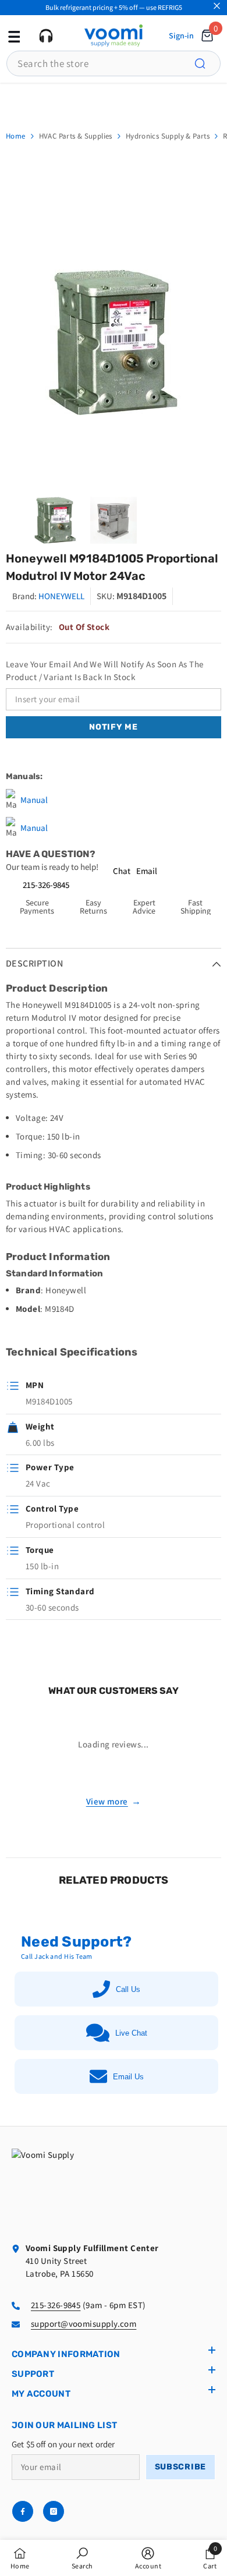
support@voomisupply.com (84, 2324)
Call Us (128, 1989)
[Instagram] (54, 2511)
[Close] (217, 6)
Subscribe (180, 2467)
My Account (41, 2394)
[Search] (207, 63)
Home (16, 136)
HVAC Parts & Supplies (76, 136)
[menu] (13, 36)
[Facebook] (23, 2511)
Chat (122, 871)
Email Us (128, 2077)
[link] (82, 2558)
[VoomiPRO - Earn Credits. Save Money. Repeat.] (114, 100)
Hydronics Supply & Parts (168, 136)
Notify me (113, 727)
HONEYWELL (61, 596)
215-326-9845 (46, 885)
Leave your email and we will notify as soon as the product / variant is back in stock (105, 670)
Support (33, 2374)
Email (147, 871)
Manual (34, 800)
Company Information (66, 2354)
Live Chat (131, 2033)
